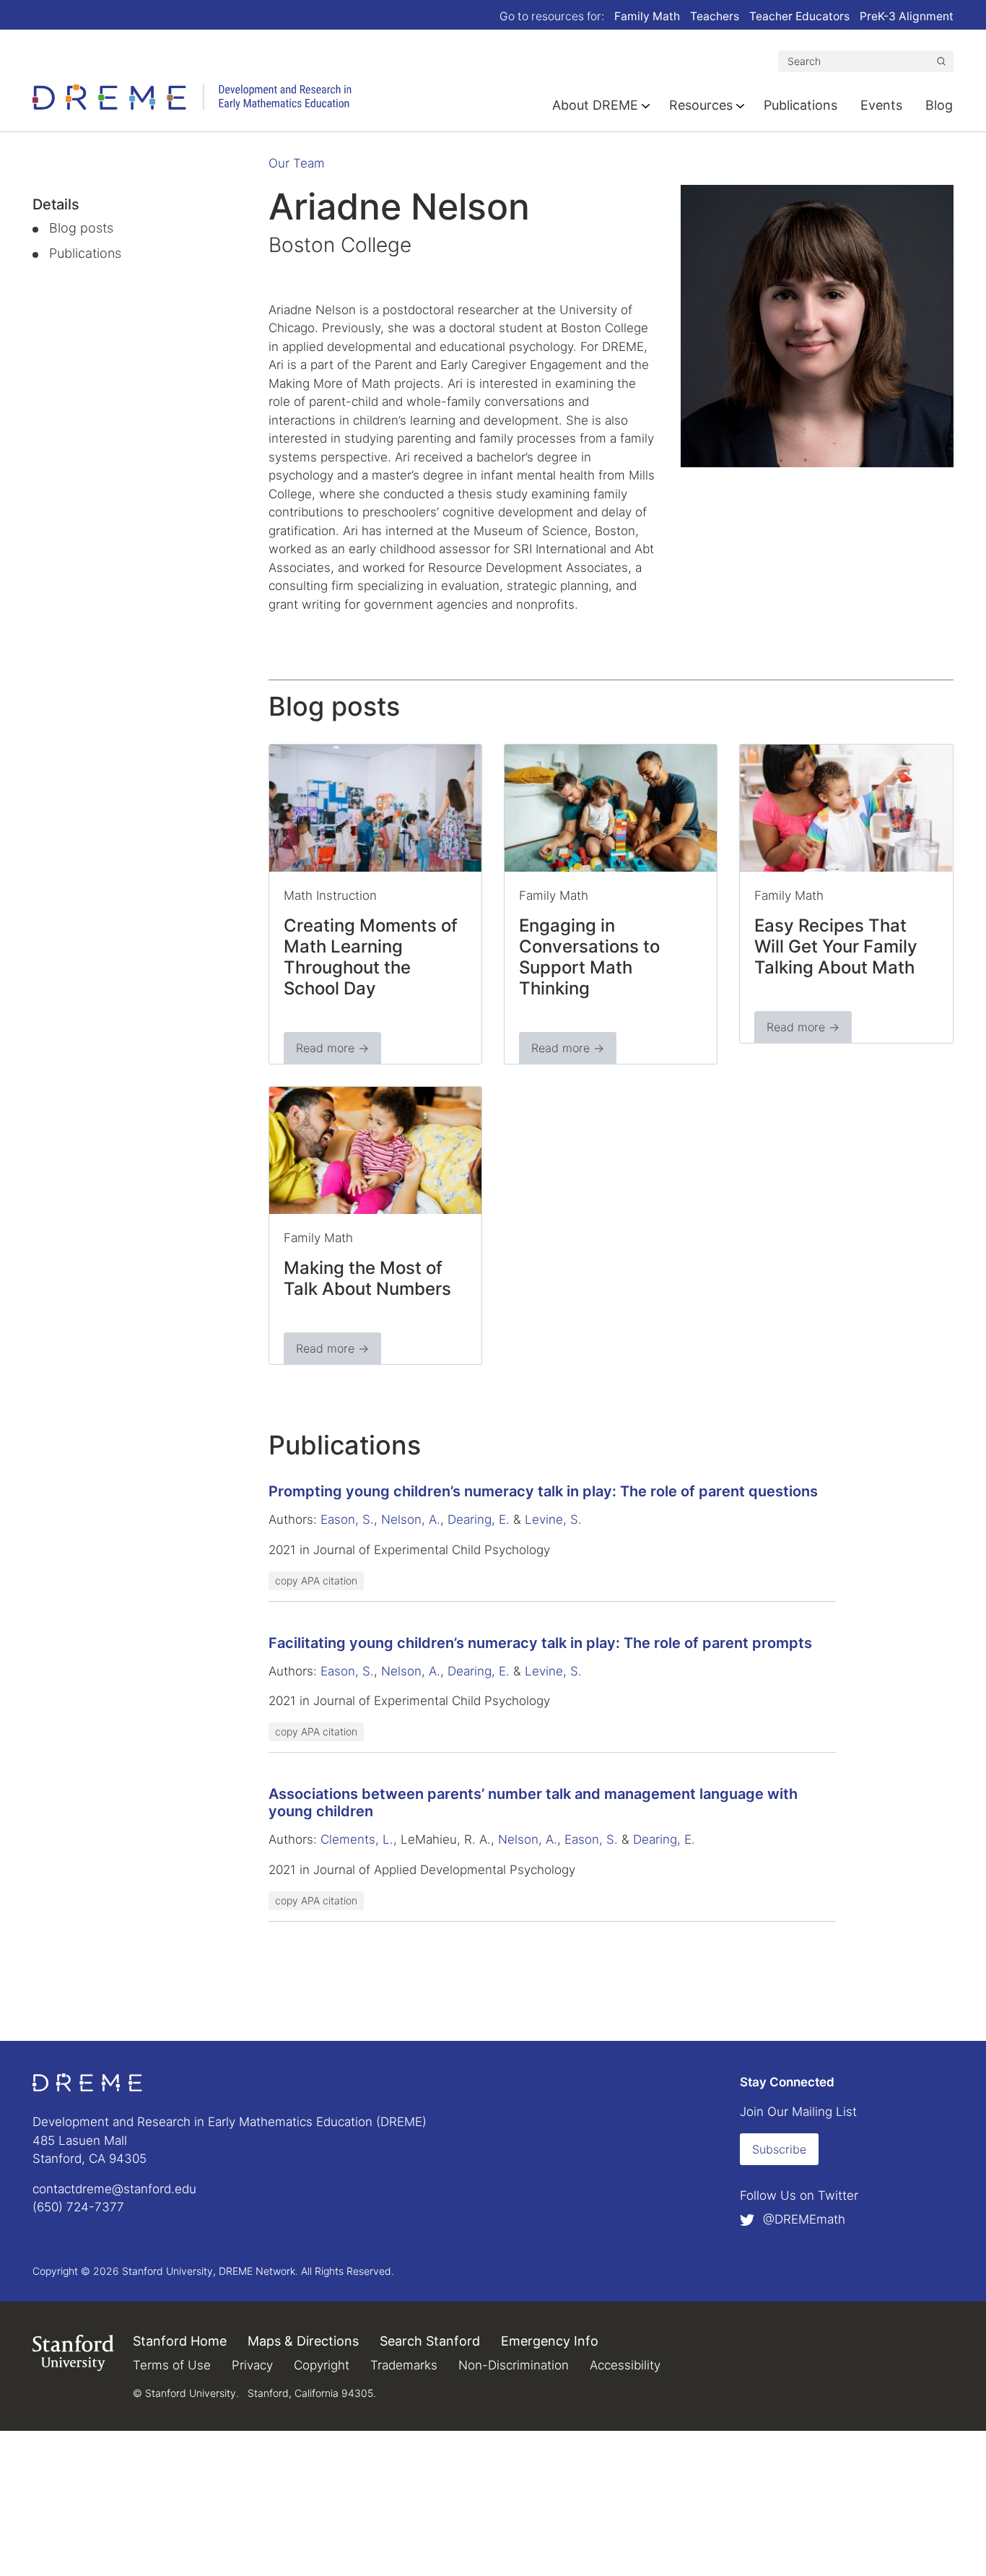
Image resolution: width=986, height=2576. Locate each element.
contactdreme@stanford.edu (114, 2189)
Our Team (297, 163)
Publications (800, 105)
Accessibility (625, 2365)
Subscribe (779, 2149)
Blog (939, 105)
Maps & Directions (303, 2341)
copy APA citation (316, 1580)
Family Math (647, 16)
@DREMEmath (802, 2219)
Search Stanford (430, 2341)
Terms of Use (172, 2365)
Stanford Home (180, 2341)
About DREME (595, 105)
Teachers (715, 16)
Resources (701, 105)
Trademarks (404, 2365)
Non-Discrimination (514, 2365)
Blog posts (81, 228)
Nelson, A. (411, 1519)
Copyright (322, 2365)
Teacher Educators (799, 16)
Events (881, 105)
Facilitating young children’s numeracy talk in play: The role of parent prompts (540, 1643)
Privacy (252, 2365)
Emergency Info (550, 2341)
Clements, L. (357, 1839)
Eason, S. (347, 1519)
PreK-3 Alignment (907, 16)
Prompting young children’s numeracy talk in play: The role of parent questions (543, 1491)
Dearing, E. (479, 1519)
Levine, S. (553, 1519)
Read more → (332, 1048)
